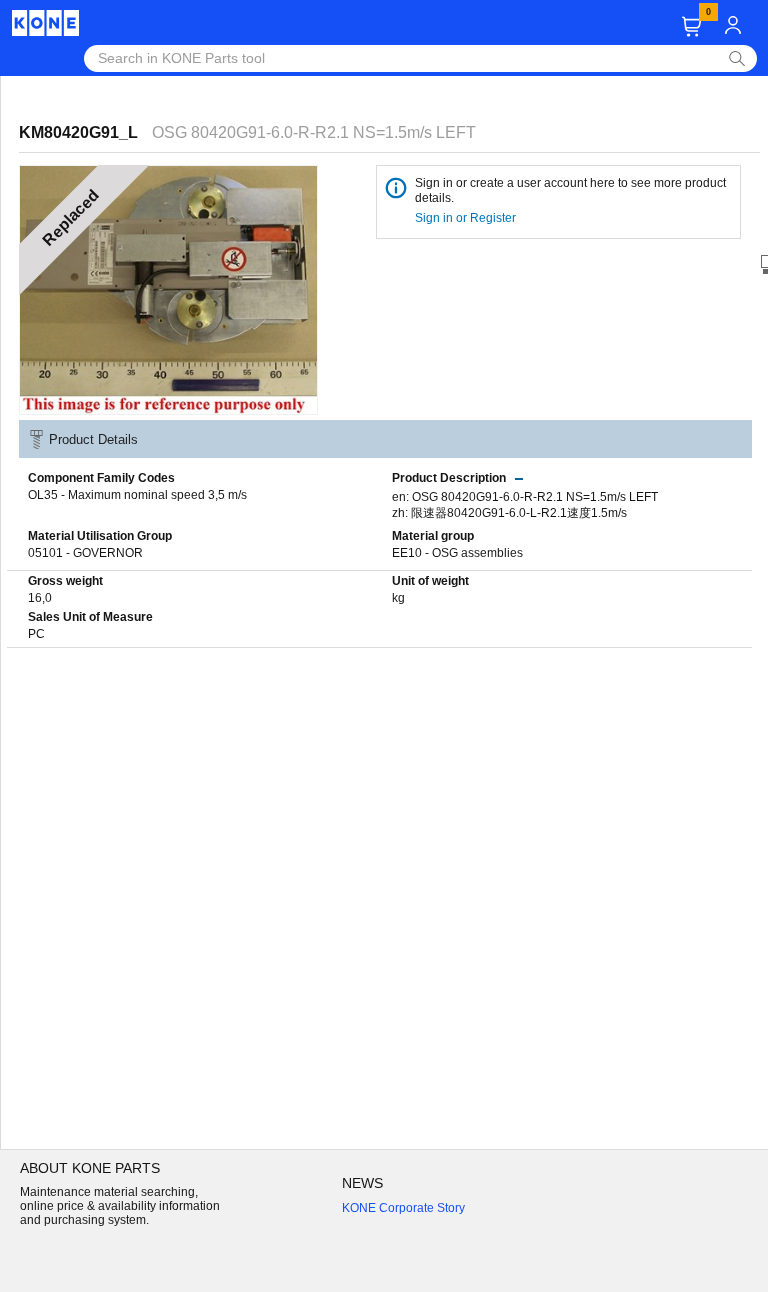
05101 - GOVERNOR (85, 553)
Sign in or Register (467, 218)
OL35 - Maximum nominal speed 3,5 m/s (137, 495)
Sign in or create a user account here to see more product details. (570, 190)
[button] (691, 26)
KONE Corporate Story (403, 1208)
